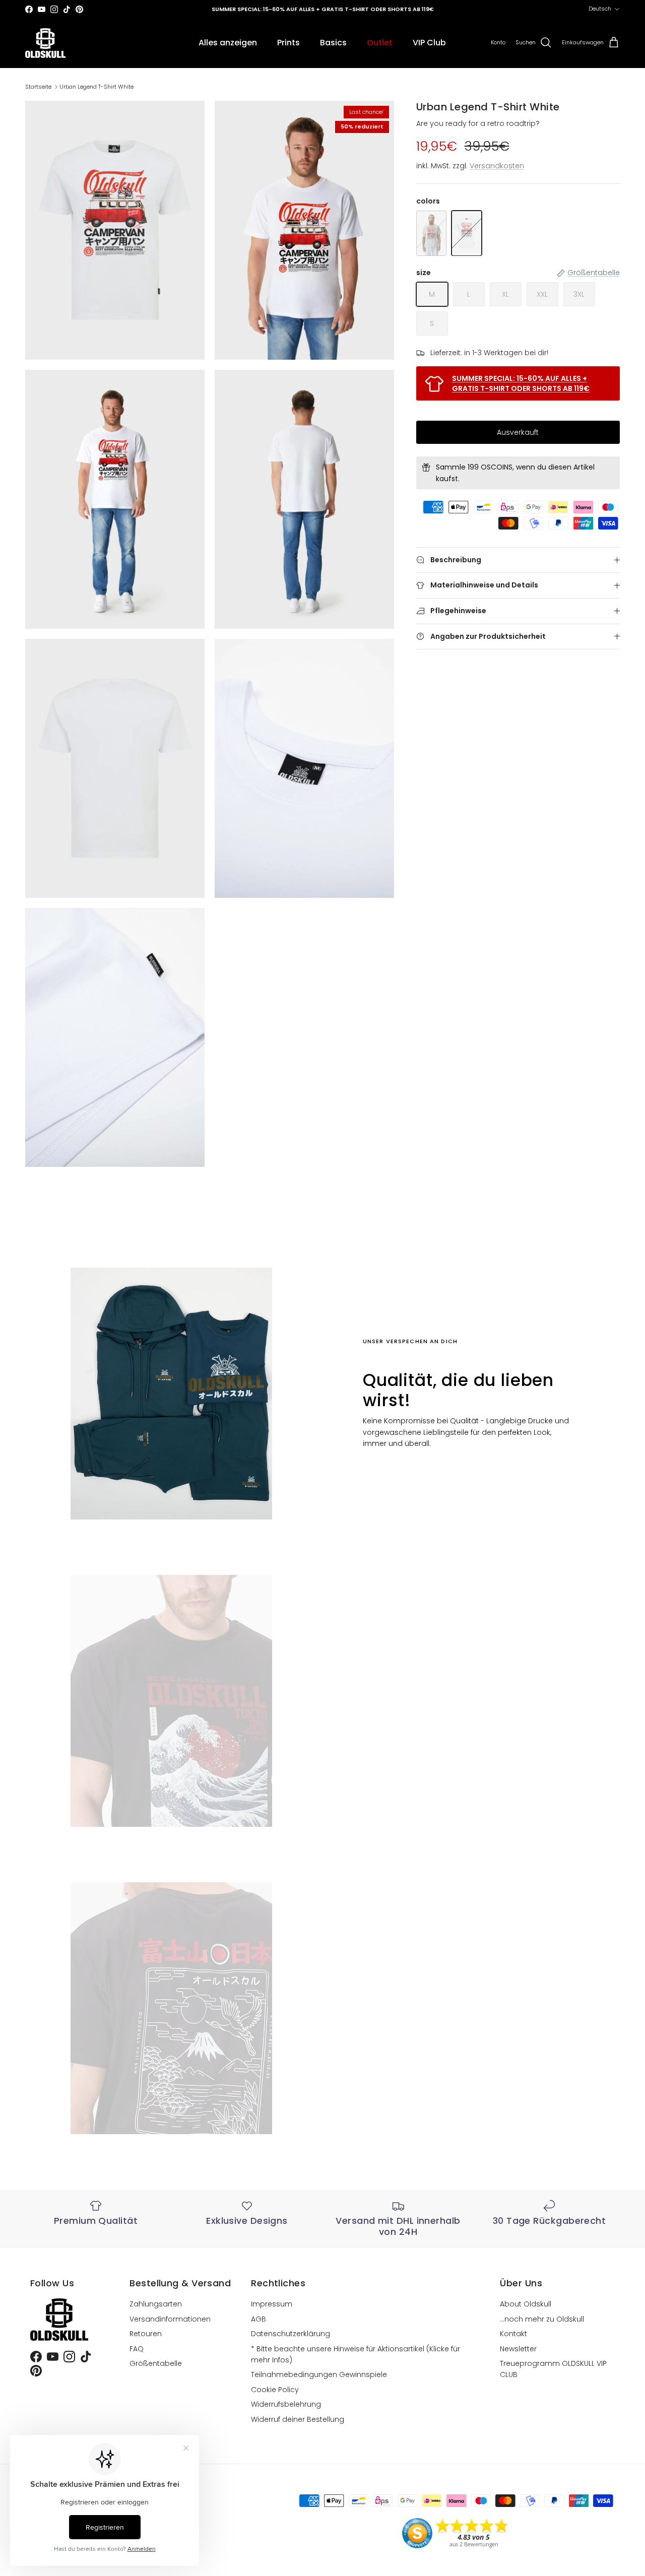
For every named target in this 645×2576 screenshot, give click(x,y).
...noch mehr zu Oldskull (542, 2319)
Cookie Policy (275, 2390)
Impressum (272, 2304)
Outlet (380, 43)
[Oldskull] (45, 43)
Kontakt (513, 2334)
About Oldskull (526, 2304)
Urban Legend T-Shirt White (96, 87)
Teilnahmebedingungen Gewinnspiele (319, 2374)
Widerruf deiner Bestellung (298, 2419)
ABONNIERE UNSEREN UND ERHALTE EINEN (322, 9)
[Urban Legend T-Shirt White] (467, 233)
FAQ (137, 2349)
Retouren (146, 2334)
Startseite (38, 87)
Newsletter (518, 2349)
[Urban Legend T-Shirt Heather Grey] (431, 233)
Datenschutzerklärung (291, 2334)
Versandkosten (497, 166)
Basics (333, 43)
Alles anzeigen (228, 43)
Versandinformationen (170, 2319)
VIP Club (429, 43)
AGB (259, 2319)
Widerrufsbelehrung (286, 2404)
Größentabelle (156, 2363)
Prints (288, 43)
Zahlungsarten (156, 2304)
